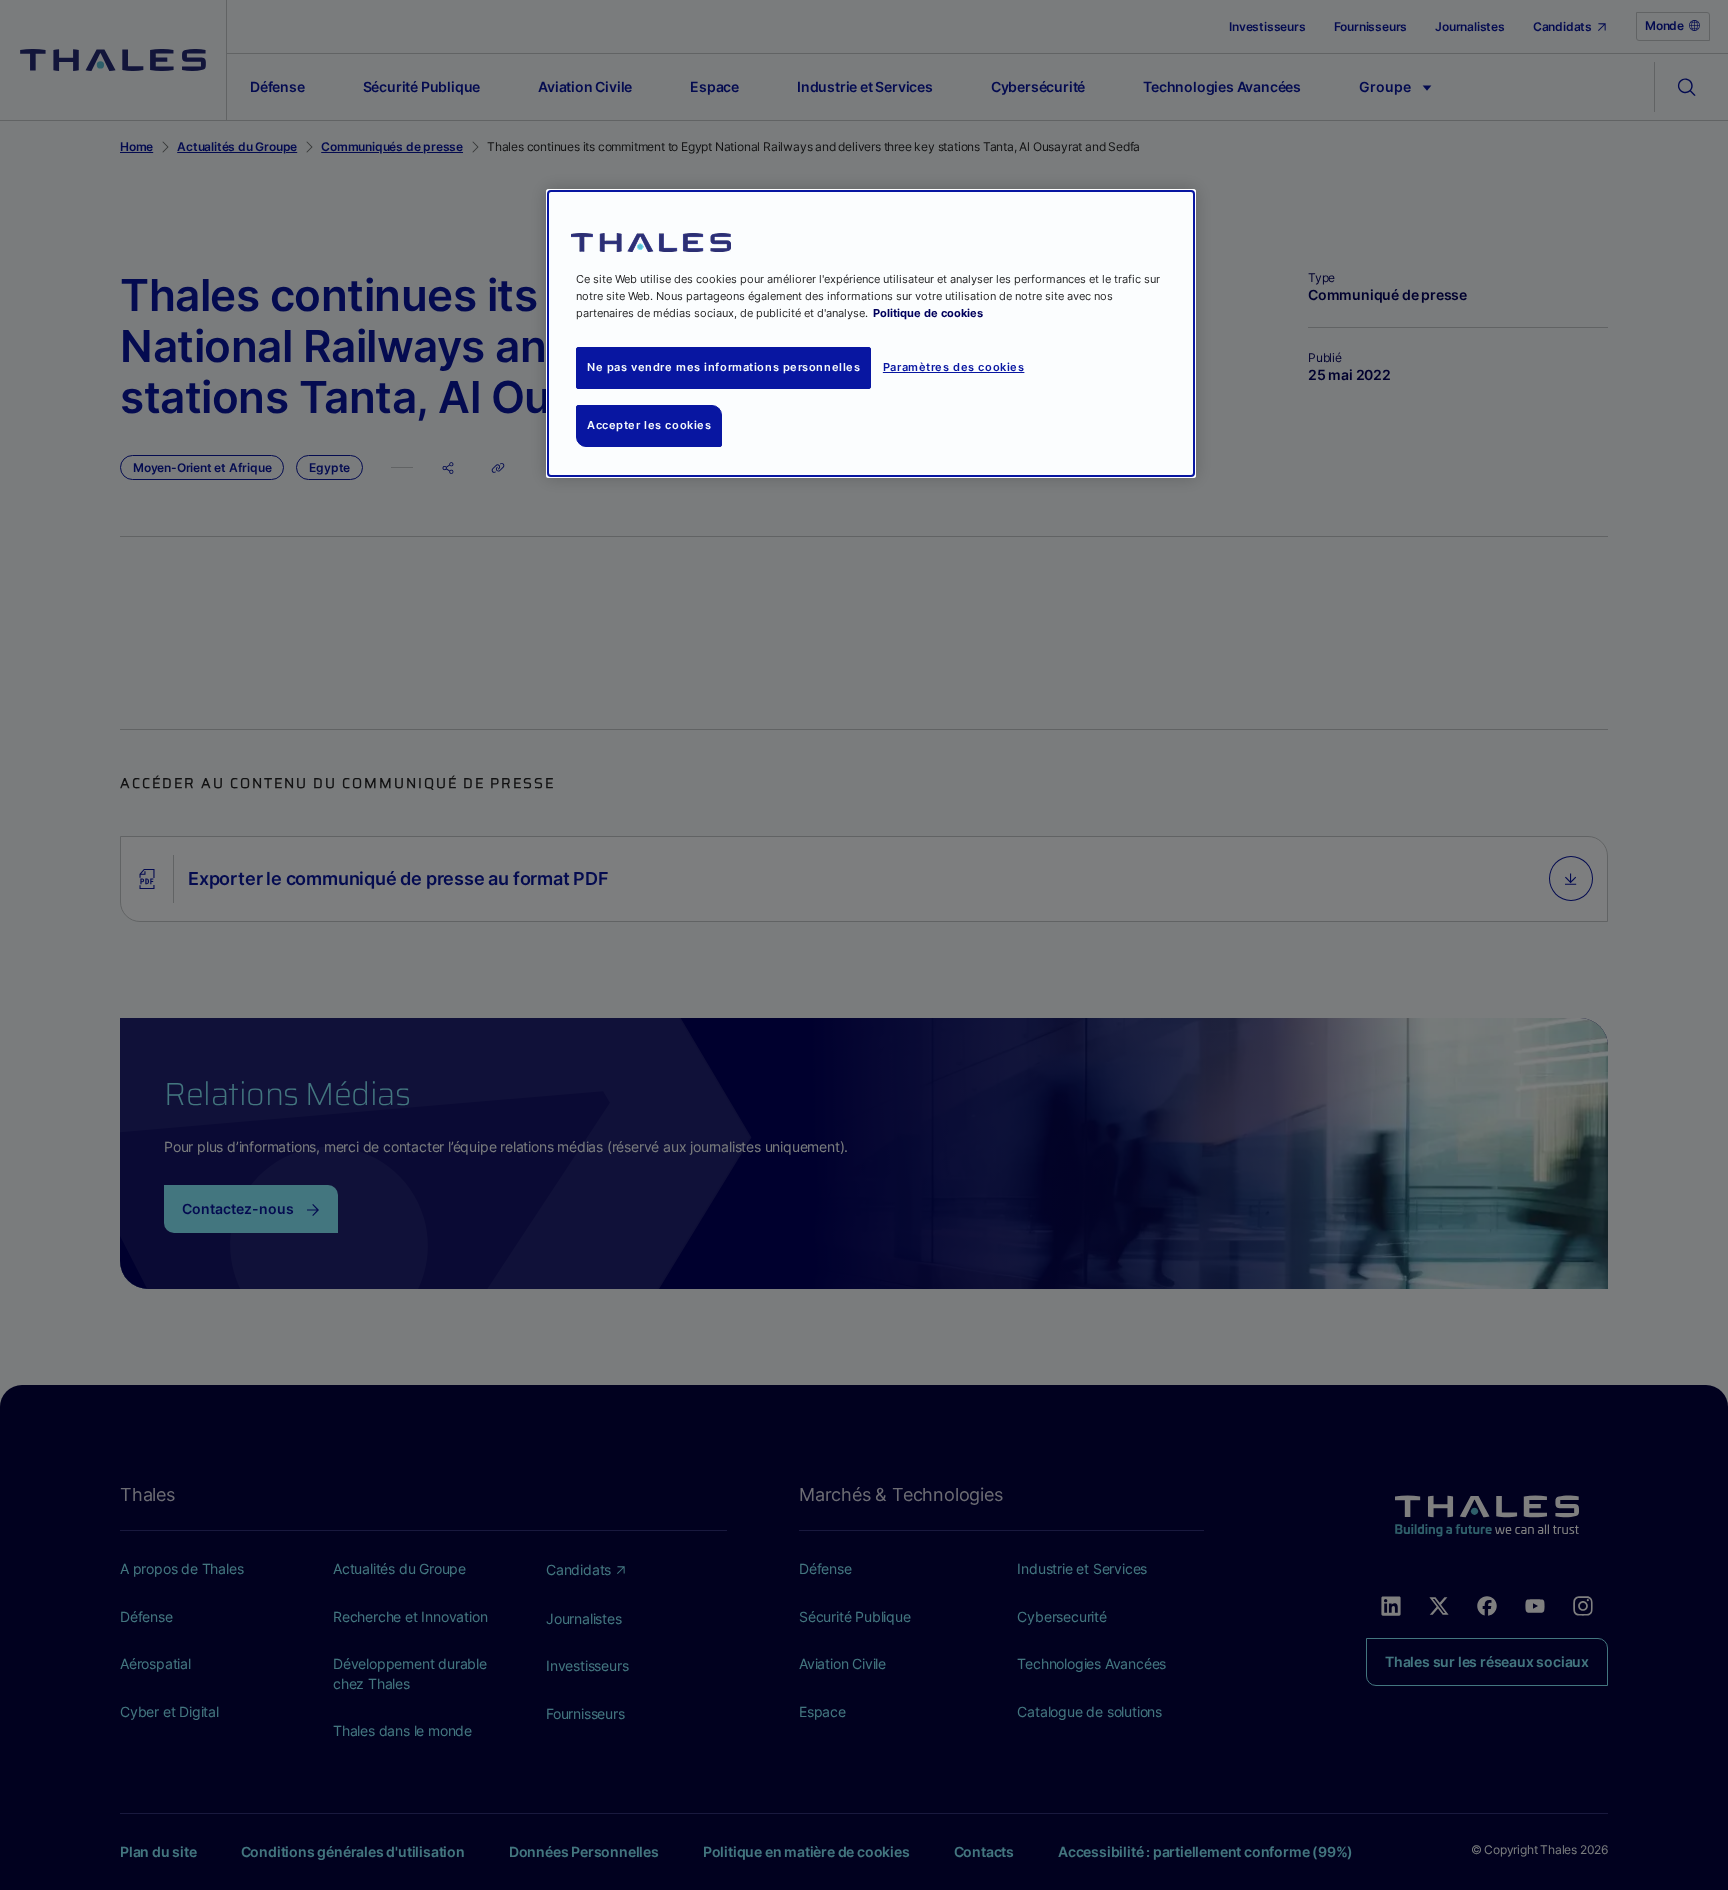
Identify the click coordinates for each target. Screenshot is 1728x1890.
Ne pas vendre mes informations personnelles (723, 367)
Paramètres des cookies (954, 367)
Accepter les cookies (649, 425)
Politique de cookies (928, 313)
